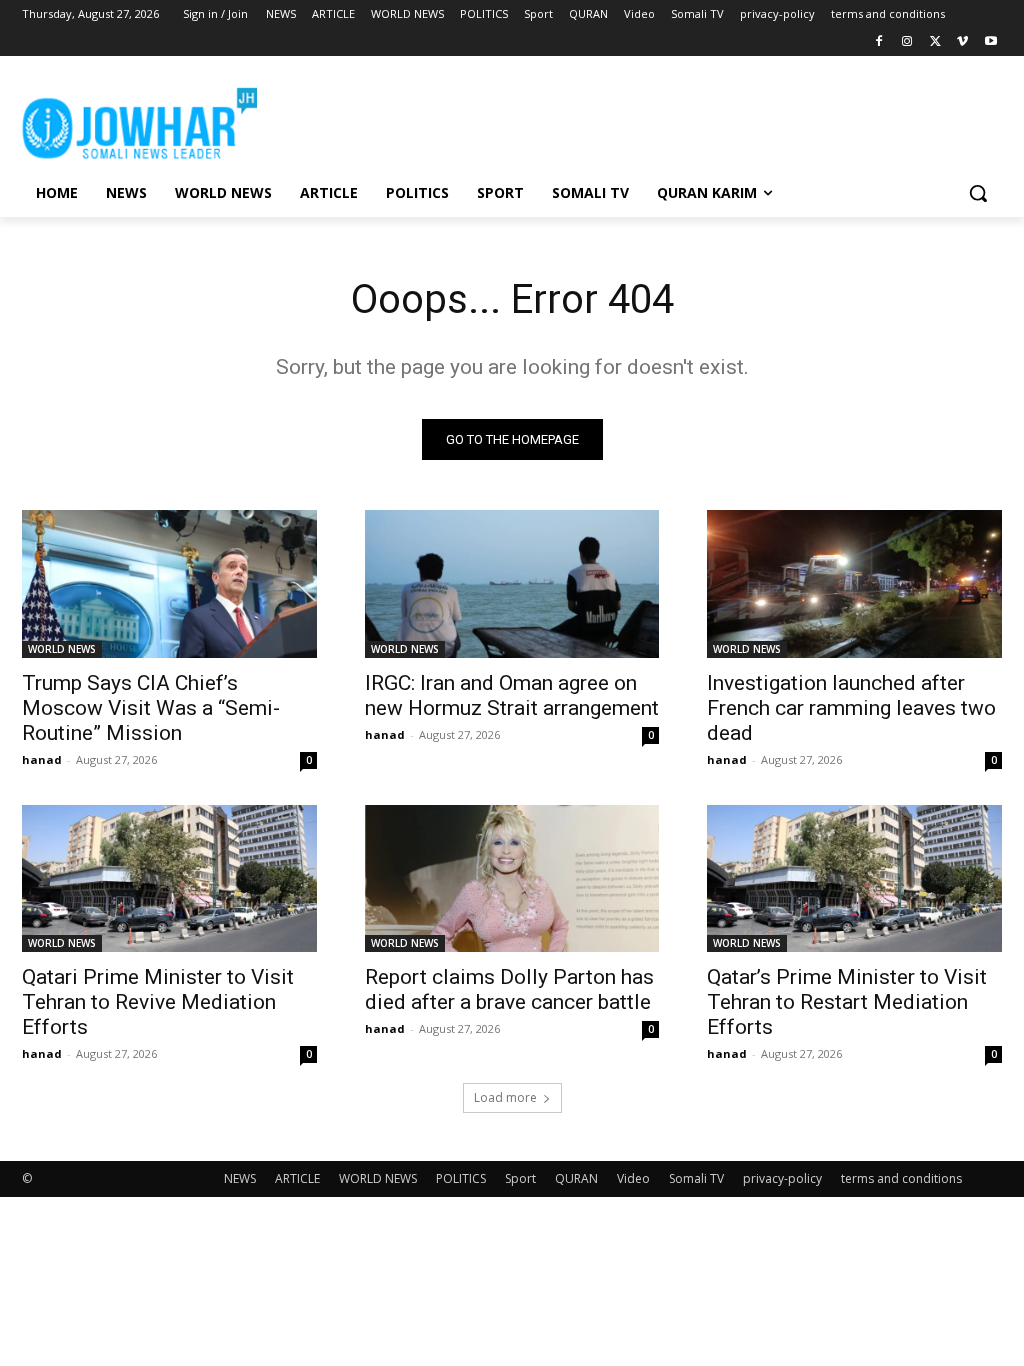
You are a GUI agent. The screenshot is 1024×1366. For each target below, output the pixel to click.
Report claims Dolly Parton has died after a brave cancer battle (509, 989)
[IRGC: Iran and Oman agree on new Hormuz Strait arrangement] (512, 583)
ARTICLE (297, 1178)
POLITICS (461, 1178)
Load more (505, 1097)
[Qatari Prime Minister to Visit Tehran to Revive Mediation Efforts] (169, 878)
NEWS (240, 1178)
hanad (42, 759)
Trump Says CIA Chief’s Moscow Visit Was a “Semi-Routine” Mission (151, 708)
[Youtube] (990, 42)
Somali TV (696, 1178)
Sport (520, 1178)
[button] (978, 193)
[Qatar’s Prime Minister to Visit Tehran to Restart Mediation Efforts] (854, 878)
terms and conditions (901, 1178)
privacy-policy (782, 1178)
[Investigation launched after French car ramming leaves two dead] (854, 583)
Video (633, 1178)
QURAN (576, 1178)
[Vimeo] (962, 42)
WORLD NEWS (62, 649)
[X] (935, 42)
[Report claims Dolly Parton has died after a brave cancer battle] (512, 878)
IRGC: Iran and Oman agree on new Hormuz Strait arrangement (512, 695)
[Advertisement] (491, 120)
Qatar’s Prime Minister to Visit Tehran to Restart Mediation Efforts (847, 1002)
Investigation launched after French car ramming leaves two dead (851, 708)
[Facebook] (879, 42)
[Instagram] (907, 42)
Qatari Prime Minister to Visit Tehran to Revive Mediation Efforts (158, 1002)
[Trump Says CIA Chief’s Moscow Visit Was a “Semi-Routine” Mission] (169, 583)
